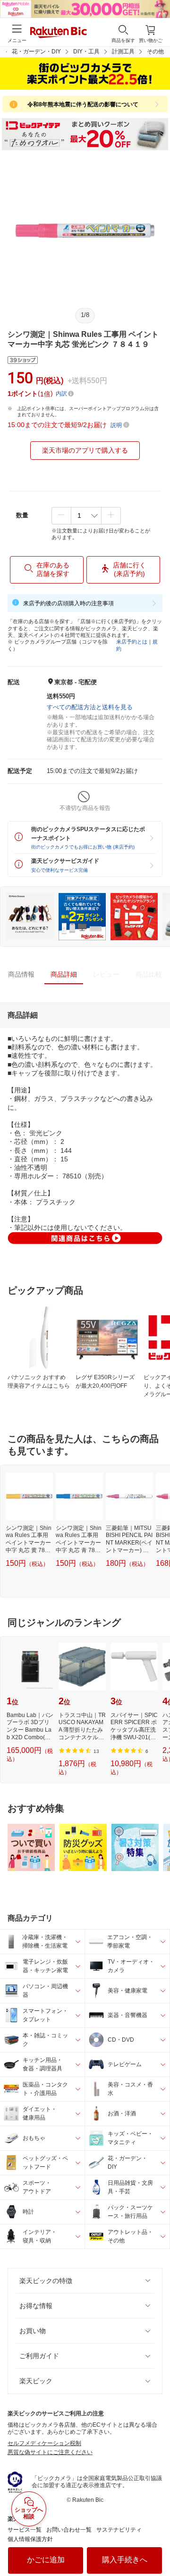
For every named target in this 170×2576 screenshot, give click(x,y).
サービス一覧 (25, 2530)
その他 (155, 52)
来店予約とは (132, 642)
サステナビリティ (119, 2530)
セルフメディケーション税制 (44, 2443)
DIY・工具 (86, 52)
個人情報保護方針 (30, 2539)
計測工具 (123, 52)
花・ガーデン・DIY (36, 52)
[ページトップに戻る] (156, 2545)
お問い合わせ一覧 (69, 2530)
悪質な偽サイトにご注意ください (50, 2452)
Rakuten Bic (59, 33)
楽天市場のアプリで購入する (85, 450)
